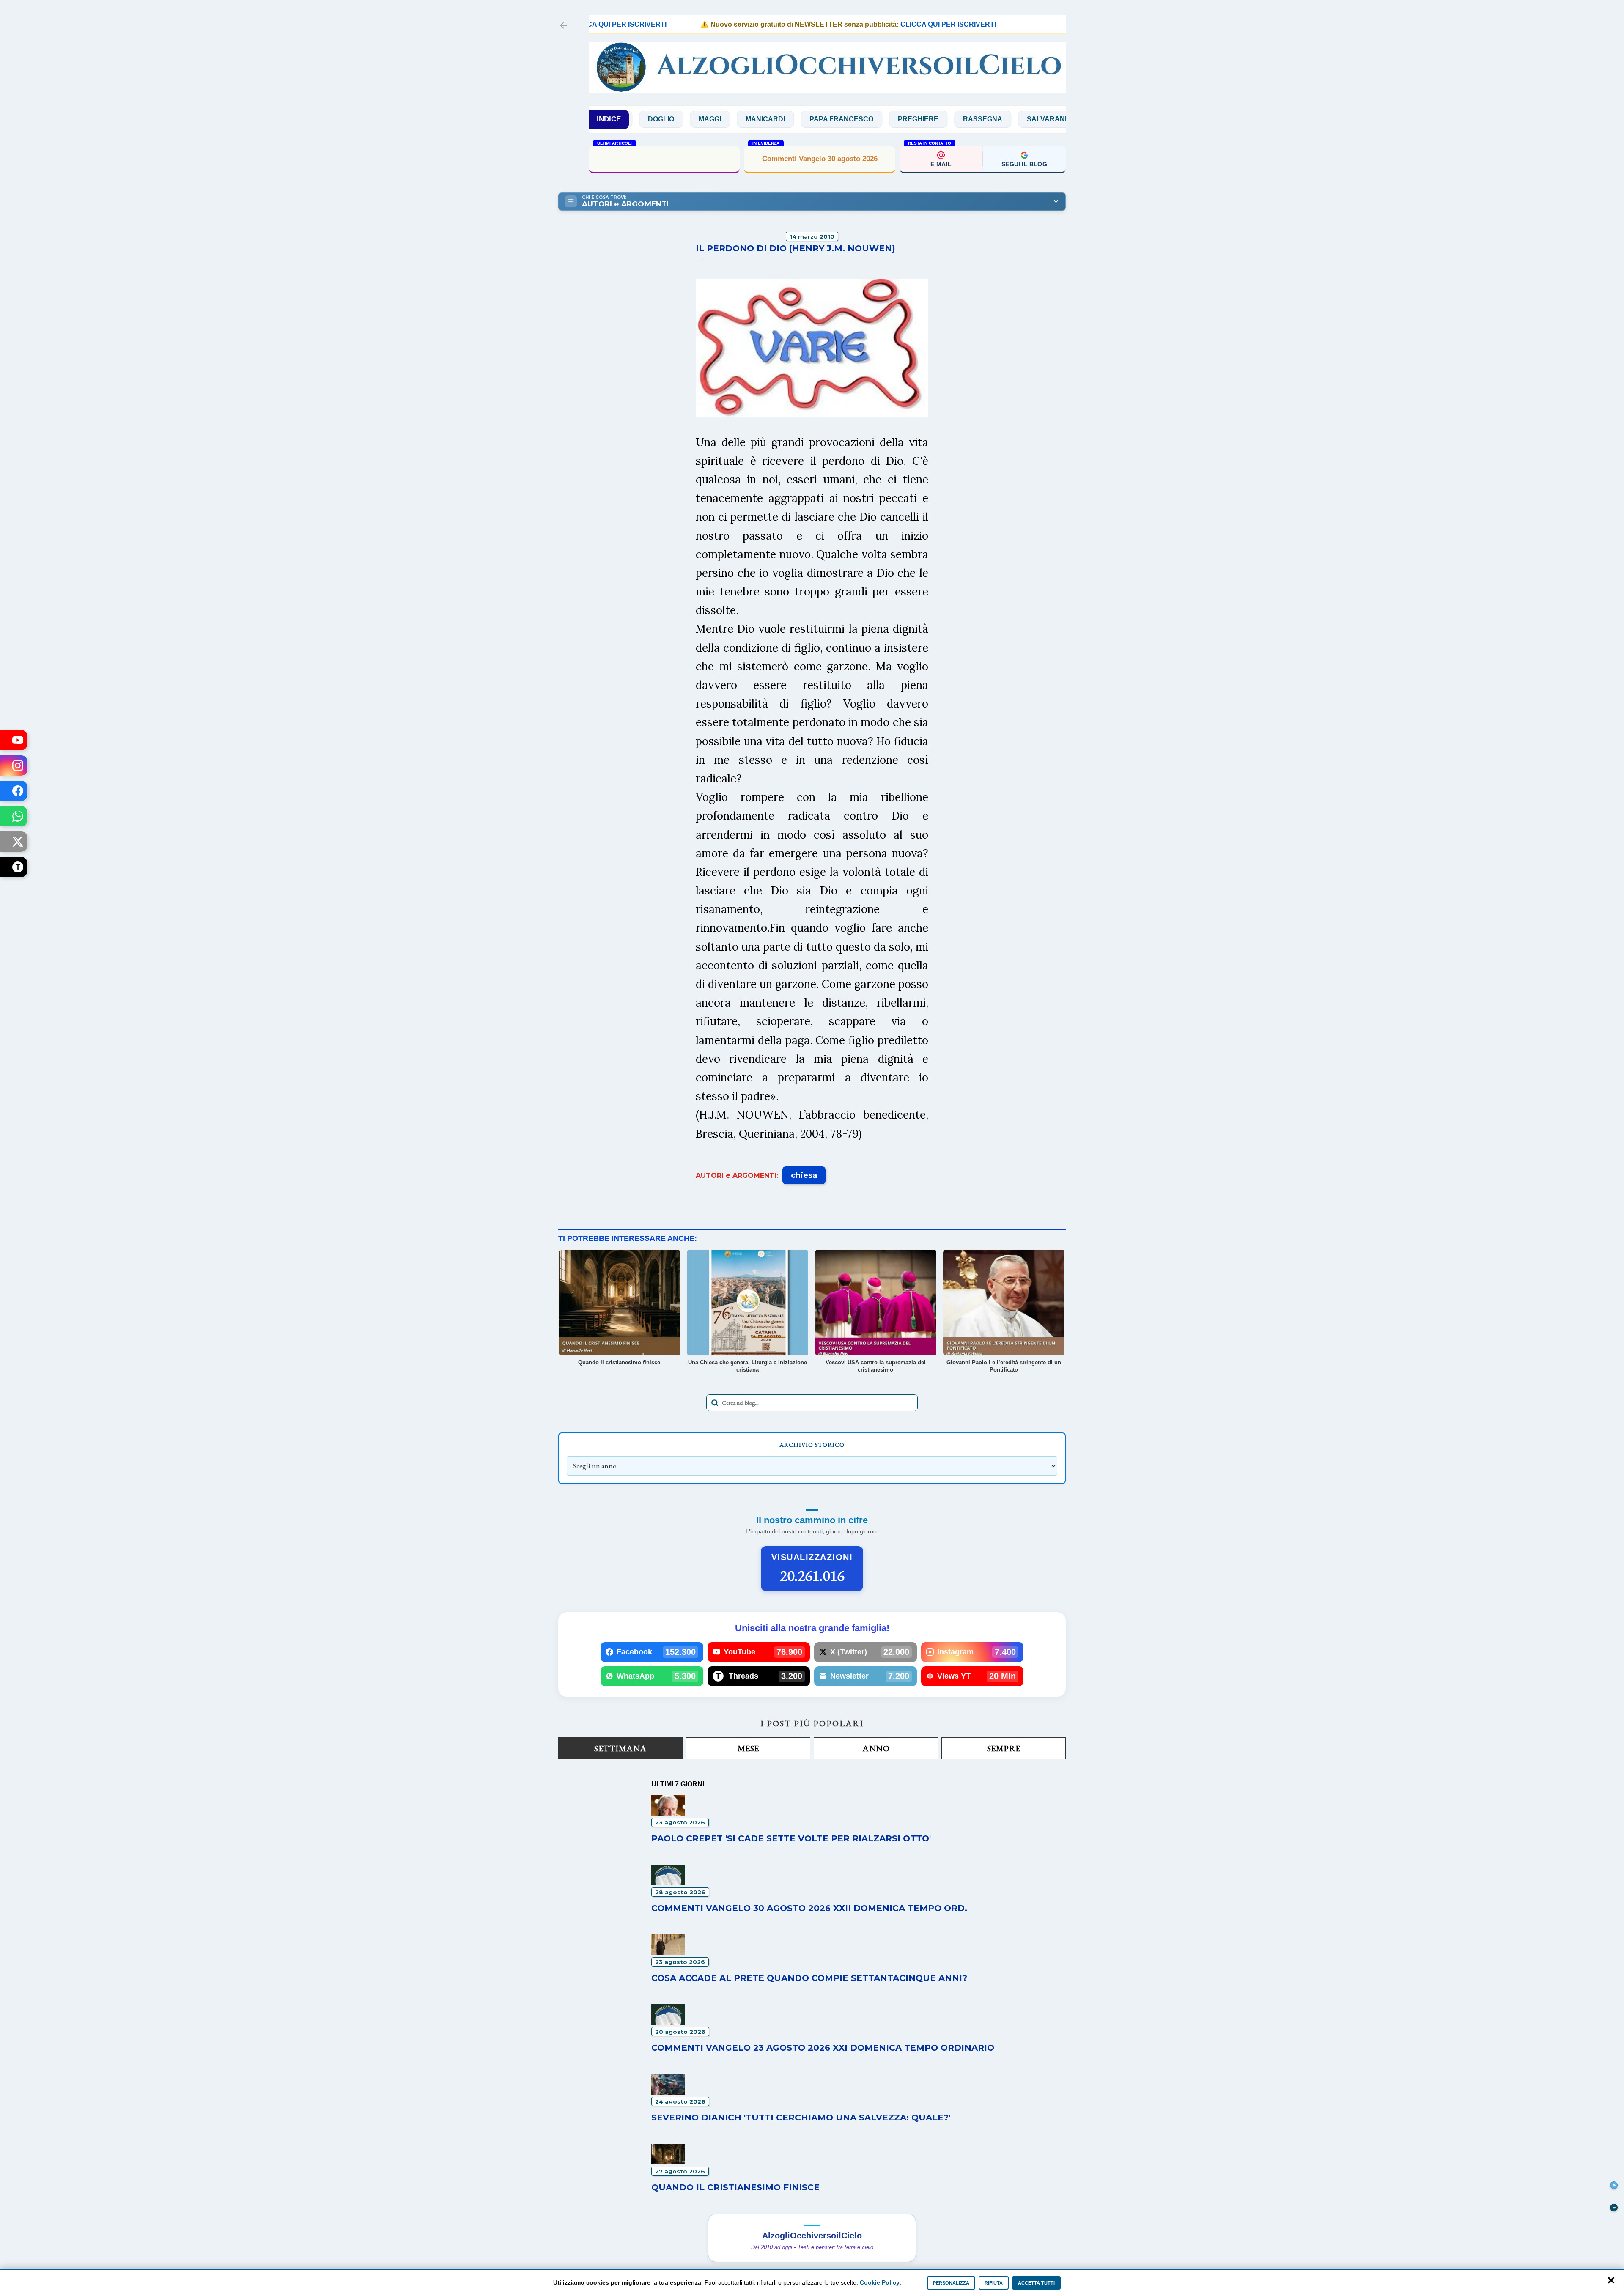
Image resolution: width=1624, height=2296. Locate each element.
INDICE (609, 119)
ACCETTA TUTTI (1036, 2283)
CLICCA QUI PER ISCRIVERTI (874, 24)
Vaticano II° (1059, 119)
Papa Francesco (738, 119)
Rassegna (879, 119)
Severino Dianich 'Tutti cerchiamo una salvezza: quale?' (801, 2118)
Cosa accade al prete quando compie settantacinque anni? (809, 1978)
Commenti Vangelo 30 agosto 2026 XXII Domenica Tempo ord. (664, 158)
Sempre (1004, 1748)
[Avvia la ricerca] (715, 1403)
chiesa (804, 1175)
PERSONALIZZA (951, 2283)
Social (1000, 119)
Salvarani (943, 119)
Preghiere (815, 119)
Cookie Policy (880, 2282)
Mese (748, 1748)
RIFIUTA (994, 2283)
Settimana (620, 1748)
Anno (876, 1748)
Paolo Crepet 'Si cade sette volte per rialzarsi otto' (791, 1838)
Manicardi (662, 119)
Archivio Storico (812, 1445)
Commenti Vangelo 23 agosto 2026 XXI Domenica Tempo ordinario (823, 2048)
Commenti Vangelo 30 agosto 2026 (820, 159)
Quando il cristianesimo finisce (735, 2187)
